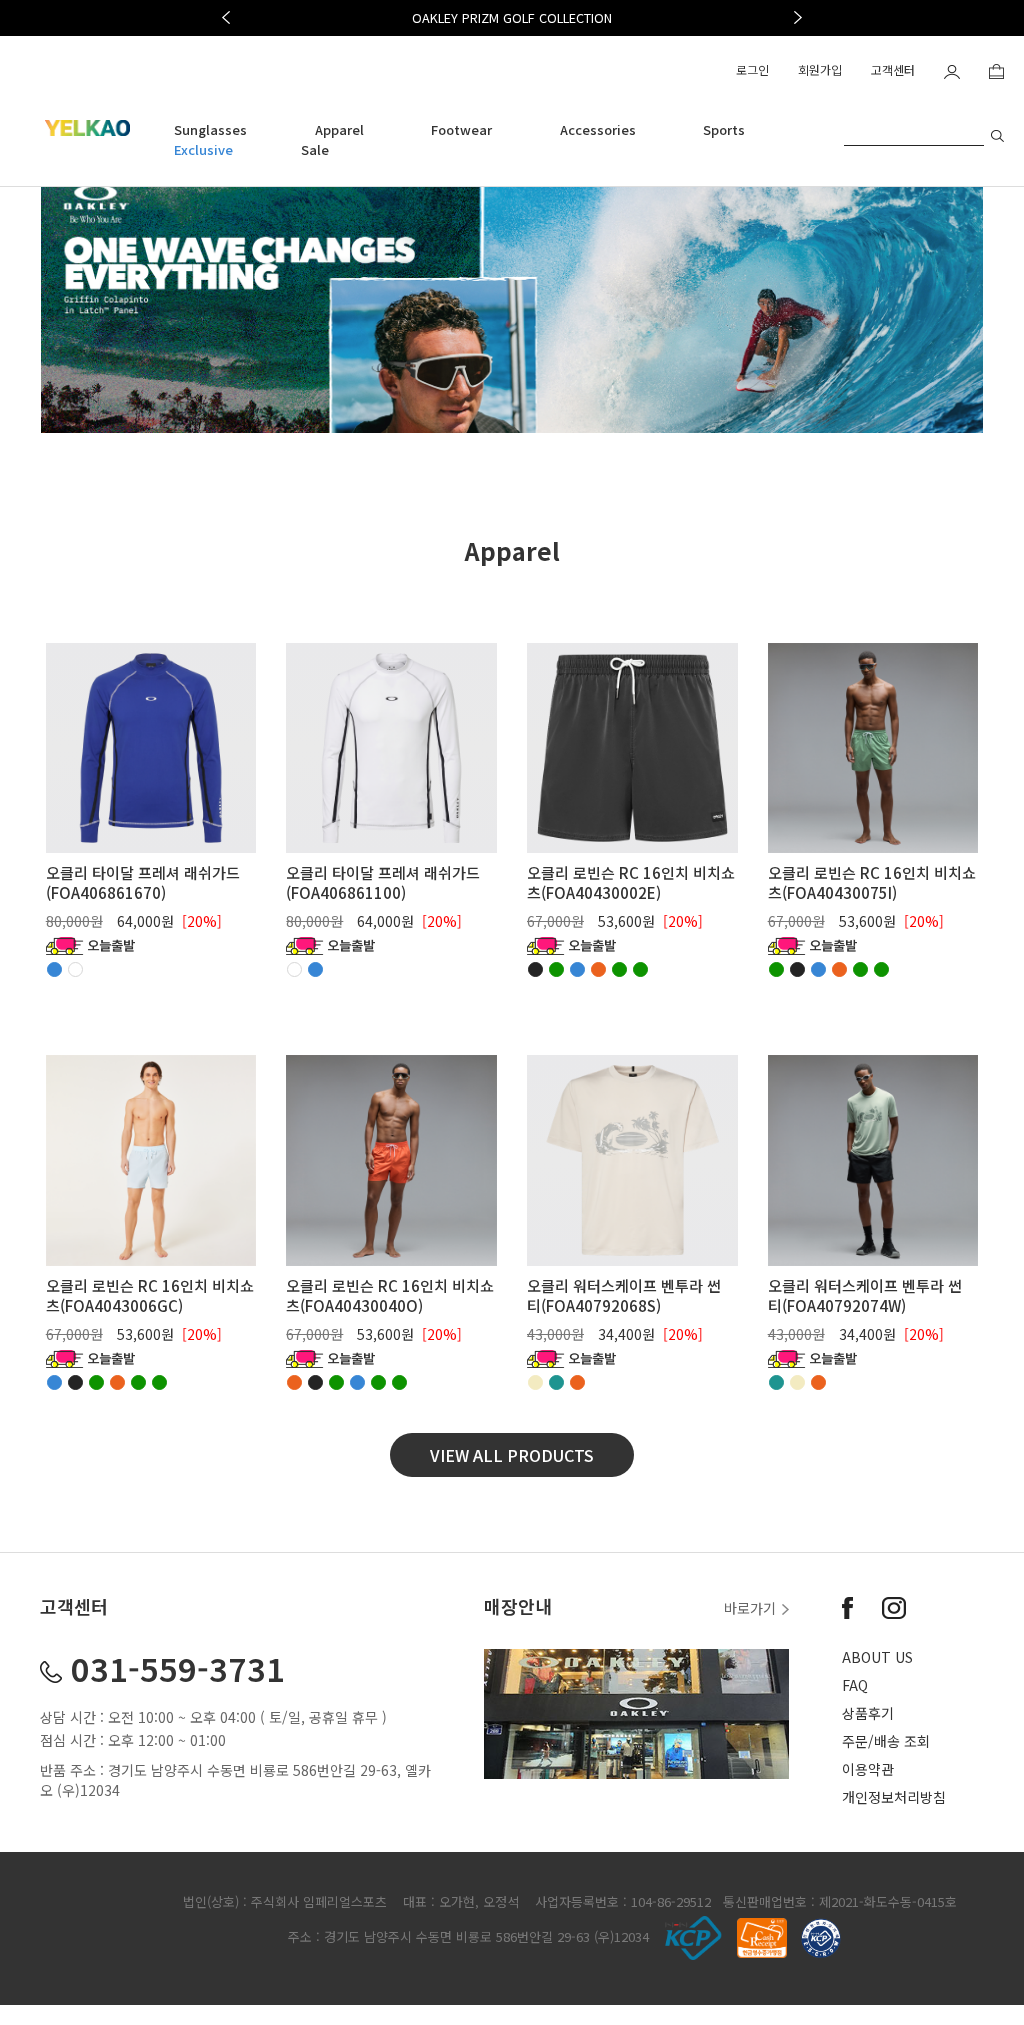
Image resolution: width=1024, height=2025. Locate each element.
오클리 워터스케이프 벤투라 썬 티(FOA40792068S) (624, 1295)
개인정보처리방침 (894, 1797)
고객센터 (893, 69)
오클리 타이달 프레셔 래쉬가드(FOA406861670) (143, 882)
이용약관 (868, 1769)
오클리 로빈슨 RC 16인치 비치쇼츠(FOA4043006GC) (150, 1295)
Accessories (598, 129)
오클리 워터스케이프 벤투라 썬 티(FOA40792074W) (865, 1295)
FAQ (855, 1685)
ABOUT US (877, 1657)
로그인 (752, 69)
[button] (226, 17)
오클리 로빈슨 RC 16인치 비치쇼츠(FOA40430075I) (872, 882)
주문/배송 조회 (886, 1741)
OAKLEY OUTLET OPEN (512, 17)
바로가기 (752, 1608)
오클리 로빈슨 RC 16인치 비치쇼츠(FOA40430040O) (390, 1295)
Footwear (461, 129)
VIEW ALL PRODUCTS (512, 1455)
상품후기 (868, 1713)
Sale (315, 149)
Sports (724, 129)
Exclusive (203, 149)
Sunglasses (210, 129)
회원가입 (820, 69)
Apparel (339, 129)
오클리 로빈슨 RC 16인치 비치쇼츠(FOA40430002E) (631, 882)
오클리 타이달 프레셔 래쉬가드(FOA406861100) (383, 882)
